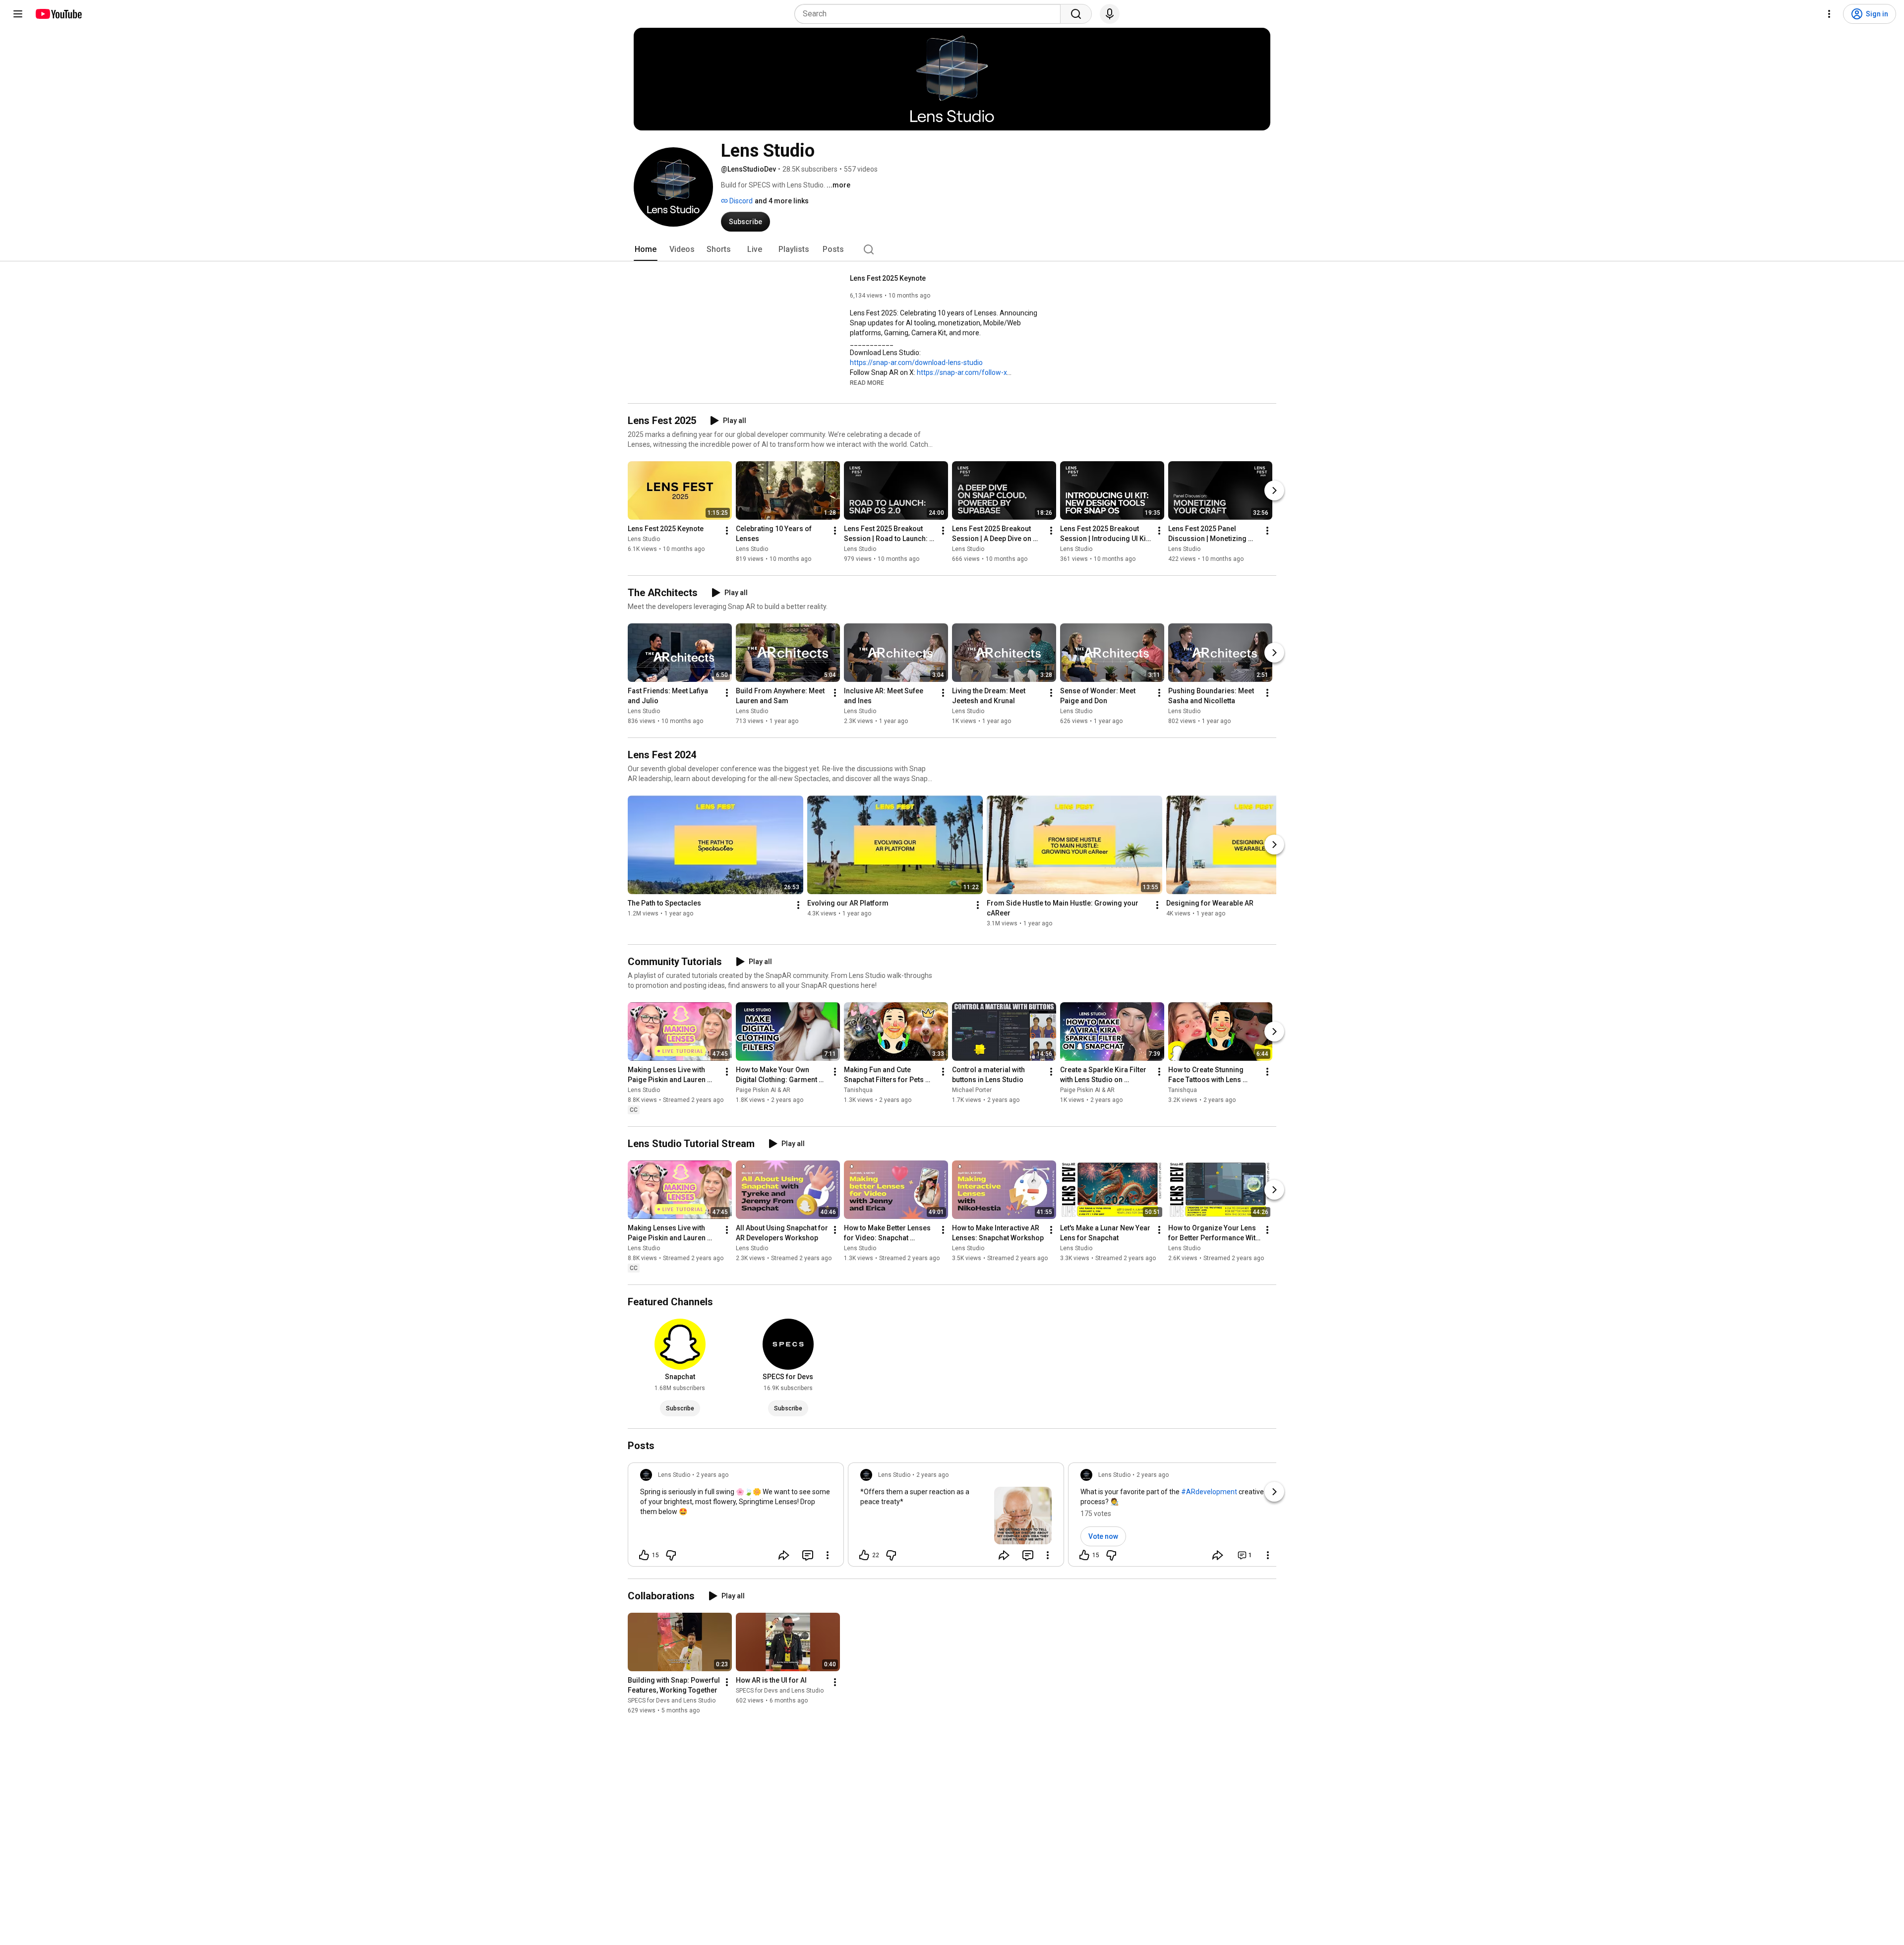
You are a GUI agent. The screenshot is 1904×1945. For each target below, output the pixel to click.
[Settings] (1829, 14)
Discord (740, 201)
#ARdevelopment (1209, 1492)
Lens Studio (644, 539)
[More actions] (727, 531)
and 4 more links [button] (782, 201)
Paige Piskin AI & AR (763, 1090)
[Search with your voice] (1110, 14)
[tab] (646, 249)
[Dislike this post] (671, 1555)
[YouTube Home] (58, 14)
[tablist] (952, 249)
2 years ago (712, 1475)
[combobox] (930, 14)
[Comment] (808, 1555)
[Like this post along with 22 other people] (864, 1555)
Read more (867, 383)
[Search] (1076, 14)
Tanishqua (858, 1090)
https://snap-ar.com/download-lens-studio (916, 363)
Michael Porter (972, 1090)
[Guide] (18, 14)
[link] (736, 1518)
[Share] (784, 1555)
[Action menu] (828, 1555)
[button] (867, 382)
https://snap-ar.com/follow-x (962, 372)
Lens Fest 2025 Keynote (888, 278)
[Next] (1274, 490)
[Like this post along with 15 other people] (644, 1555)
